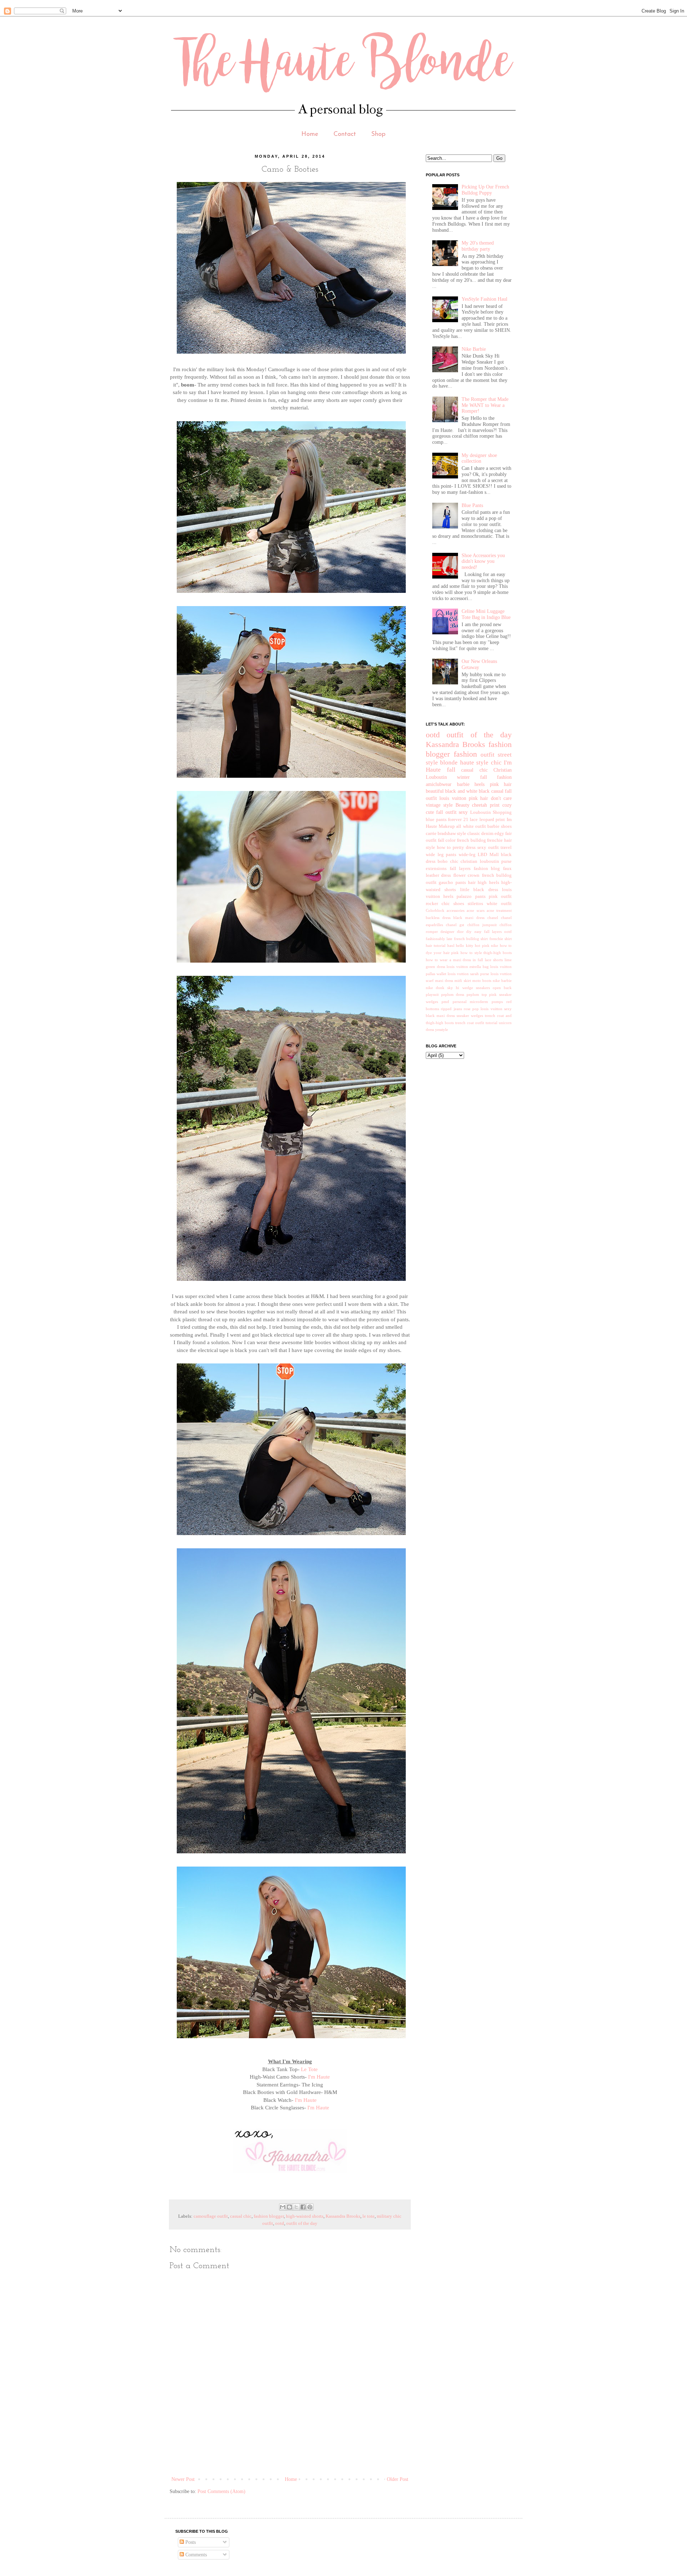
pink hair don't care (490, 798)
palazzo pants (471, 896)
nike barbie (502, 980)
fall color (447, 840)
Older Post (398, 2479)
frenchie (495, 840)
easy (478, 931)
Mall (494, 855)
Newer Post (183, 2479)
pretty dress (464, 847)
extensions (436, 869)
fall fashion (496, 777)
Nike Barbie (474, 349)
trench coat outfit (470, 1023)
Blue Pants (472, 505)
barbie (463, 784)
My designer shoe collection (479, 458)
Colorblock (435, 910)
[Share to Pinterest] (310, 2207)
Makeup (447, 826)
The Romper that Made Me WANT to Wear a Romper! (485, 405)
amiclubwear (439, 784)
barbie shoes (500, 826)
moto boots (482, 980)
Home (310, 134)
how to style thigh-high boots (486, 953)
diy (469, 931)
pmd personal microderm (465, 1002)
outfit (488, 755)
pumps (497, 1002)
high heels (488, 883)
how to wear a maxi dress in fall (454, 960)
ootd (280, 2223)
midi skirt (462, 980)
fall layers (460, 869)
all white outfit (471, 826)
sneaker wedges (470, 1016)
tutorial (491, 1023)
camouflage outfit (211, 2216)
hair (472, 883)
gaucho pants (452, 883)
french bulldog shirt (471, 939)
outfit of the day (302, 2223)
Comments (195, 2555)
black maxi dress (469, 918)
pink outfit (500, 896)
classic (474, 834)
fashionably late (439, 939)
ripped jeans (451, 1009)
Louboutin (481, 812)
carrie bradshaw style (446, 834)
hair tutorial (436, 945)
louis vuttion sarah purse (468, 974)
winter (463, 777)
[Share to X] (296, 2207)
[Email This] (283, 2207)
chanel (493, 918)
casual (497, 791)
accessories (455, 910)
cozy (507, 805)
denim (487, 834)
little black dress (479, 890)
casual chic (241, 2216)
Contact (345, 134)
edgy (499, 834)
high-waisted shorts (305, 2216)
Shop (378, 134)
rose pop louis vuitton (483, 1009)
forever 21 (458, 820)
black (484, 791)
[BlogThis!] (289, 2207)
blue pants (436, 820)
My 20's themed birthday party (478, 246)
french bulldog (471, 840)
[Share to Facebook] (303, 2207)
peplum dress (453, 994)
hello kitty (464, 945)
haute (467, 763)
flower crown (466, 875)
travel (506, 847)
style (482, 763)
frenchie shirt (501, 939)
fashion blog (487, 869)
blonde (449, 763)
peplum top (477, 994)
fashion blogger (269, 2216)
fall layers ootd (498, 931)
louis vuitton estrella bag (468, 967)
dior (460, 931)
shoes (459, 904)
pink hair (501, 784)
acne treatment (499, 910)
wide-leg (467, 855)
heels (479, 784)
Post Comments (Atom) (221, 2491)
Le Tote (309, 2069)
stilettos (475, 904)
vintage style (439, 805)
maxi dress (444, 980)
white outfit (499, 904)
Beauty (462, 805)
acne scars (475, 910)
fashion (465, 754)
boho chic (448, 861)
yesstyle (442, 1029)
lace (474, 820)
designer (447, 931)
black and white (461, 791)
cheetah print (486, 805)
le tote (369, 2216)
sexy (463, 812)
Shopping (502, 812)
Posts (190, 2542)
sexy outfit (488, 847)
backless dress (438, 918)
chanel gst (455, 925)
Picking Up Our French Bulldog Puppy (485, 190)
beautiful (435, 791)
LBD (482, 855)
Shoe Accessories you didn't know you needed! (483, 562)
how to (444, 847)
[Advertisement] (300, 2450)
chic (496, 763)
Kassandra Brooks (343, 2216)
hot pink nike (486, 945)
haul (451, 945)
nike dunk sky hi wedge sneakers (458, 988)
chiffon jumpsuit (482, 925)
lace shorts (494, 960)
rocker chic (438, 904)
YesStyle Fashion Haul (484, 299)
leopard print (492, 820)
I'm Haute (319, 2077)
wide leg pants (441, 855)
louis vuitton (453, 798)
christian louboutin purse (486, 861)
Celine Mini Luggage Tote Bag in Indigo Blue (486, 614)
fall (451, 770)
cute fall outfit (441, 812)
